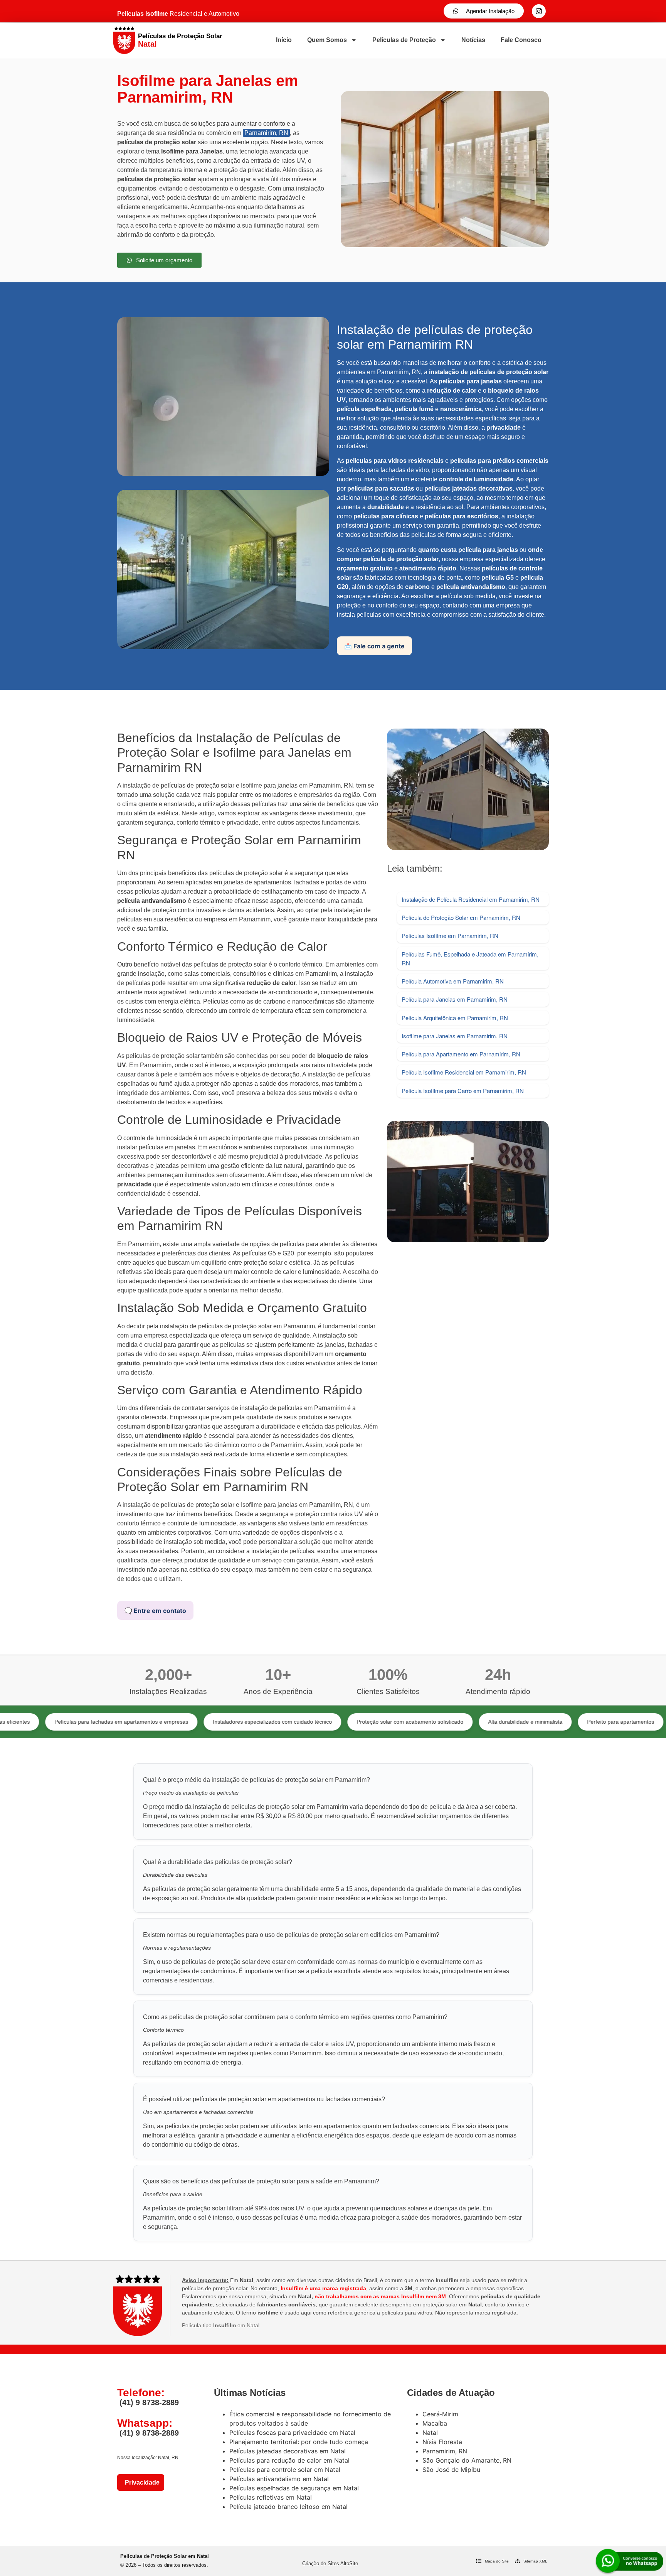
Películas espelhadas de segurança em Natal (294, 2488)
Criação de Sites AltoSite (330, 2563)
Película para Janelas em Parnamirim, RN (455, 999)
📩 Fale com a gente (374, 646)
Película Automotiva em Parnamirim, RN (453, 981)
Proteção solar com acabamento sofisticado (324, 1722)
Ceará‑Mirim (440, 2414)
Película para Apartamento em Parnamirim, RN (461, 1054)
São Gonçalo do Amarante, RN (467, 2460)
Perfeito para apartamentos (535, 1722)
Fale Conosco (521, 40)
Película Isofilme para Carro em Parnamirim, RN (463, 1091)
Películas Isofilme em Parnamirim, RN (450, 935)
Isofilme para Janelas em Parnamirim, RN (455, 1036)
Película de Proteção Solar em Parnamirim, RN (461, 917)
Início (284, 40)
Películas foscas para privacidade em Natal (292, 2433)
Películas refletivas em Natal (271, 2497)
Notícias (473, 40)
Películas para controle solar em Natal (285, 2470)
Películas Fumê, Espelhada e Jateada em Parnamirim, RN (470, 958)
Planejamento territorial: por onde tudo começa (299, 2442)
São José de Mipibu (451, 2470)
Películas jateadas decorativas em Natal (288, 2451)
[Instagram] (539, 11)
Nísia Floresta (442, 2442)
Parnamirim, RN (266, 133)
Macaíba (435, 2423)
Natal (430, 2433)
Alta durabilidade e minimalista (440, 1722)
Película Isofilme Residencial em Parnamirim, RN (464, 1072)
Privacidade (141, 2482)
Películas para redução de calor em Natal (289, 2460)
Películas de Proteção (404, 40)
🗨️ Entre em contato (155, 1611)
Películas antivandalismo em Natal (279, 2479)
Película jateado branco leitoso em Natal (288, 2507)
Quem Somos (327, 40)
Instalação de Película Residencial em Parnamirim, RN (471, 899)
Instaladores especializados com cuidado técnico (187, 1722)
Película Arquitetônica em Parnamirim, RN (455, 1018)
